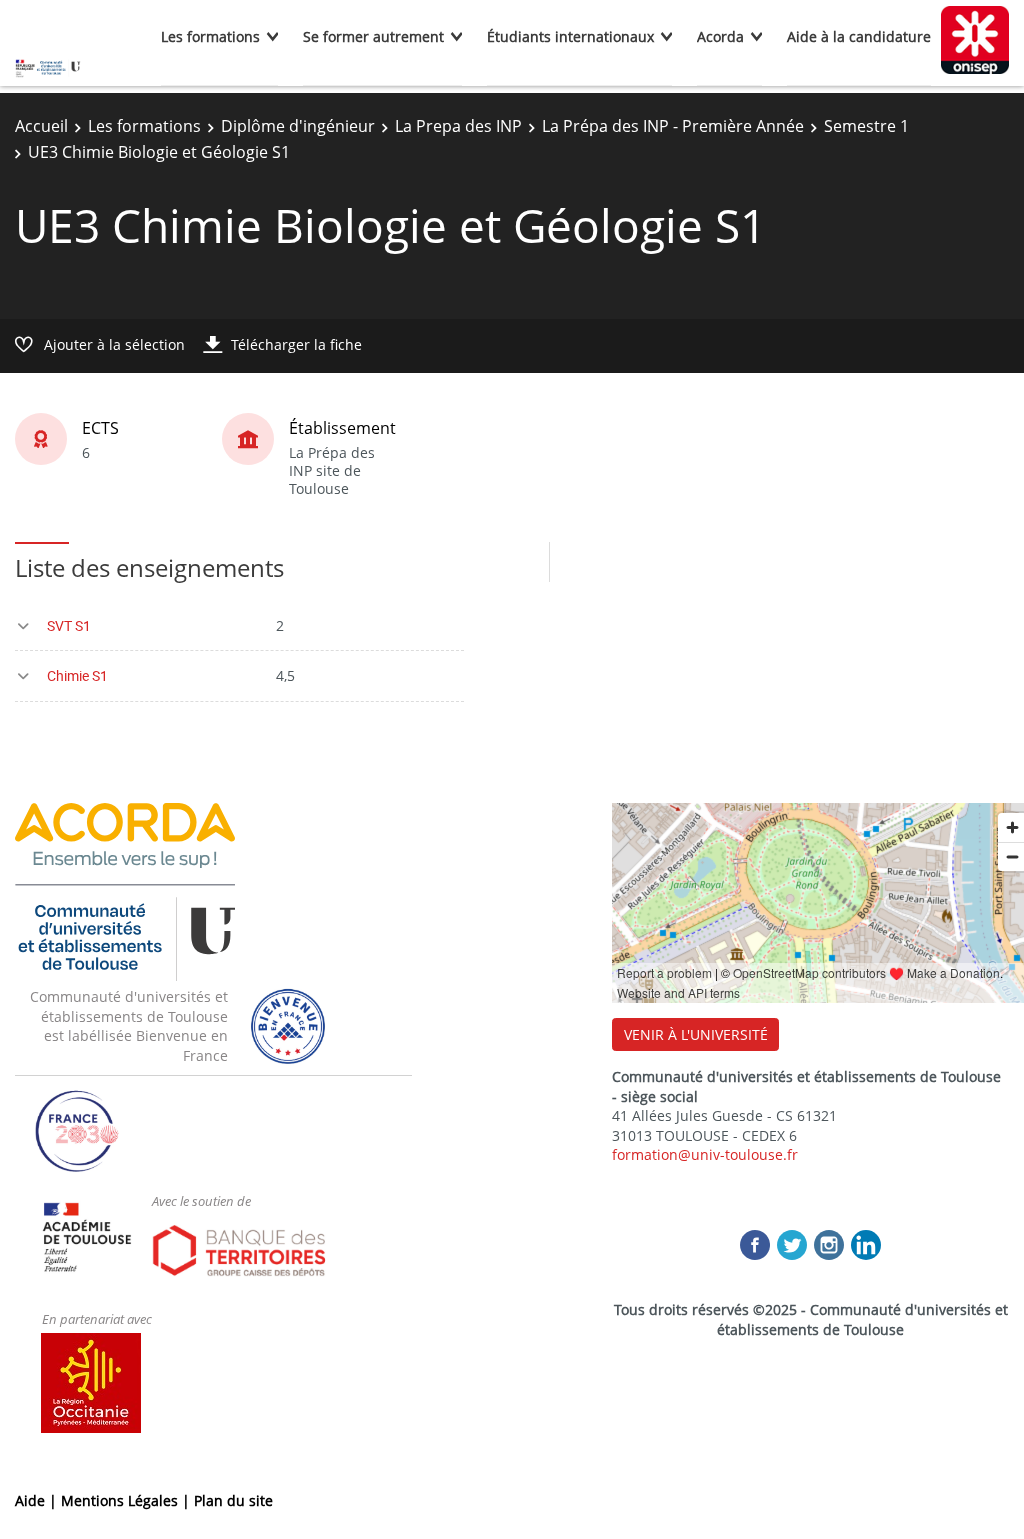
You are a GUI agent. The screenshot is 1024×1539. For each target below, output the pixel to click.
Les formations (210, 36)
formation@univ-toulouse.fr (705, 1154)
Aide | (38, 1500)
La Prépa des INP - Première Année (673, 126)
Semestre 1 (866, 126)
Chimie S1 (77, 675)
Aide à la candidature (859, 36)
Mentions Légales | (127, 1500)
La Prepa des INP (458, 126)
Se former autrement (373, 36)
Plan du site (233, 1500)
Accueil (41, 126)
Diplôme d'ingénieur (298, 126)
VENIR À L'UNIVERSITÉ (696, 1034)
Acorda (720, 36)
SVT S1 (69, 625)
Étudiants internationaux (570, 36)
